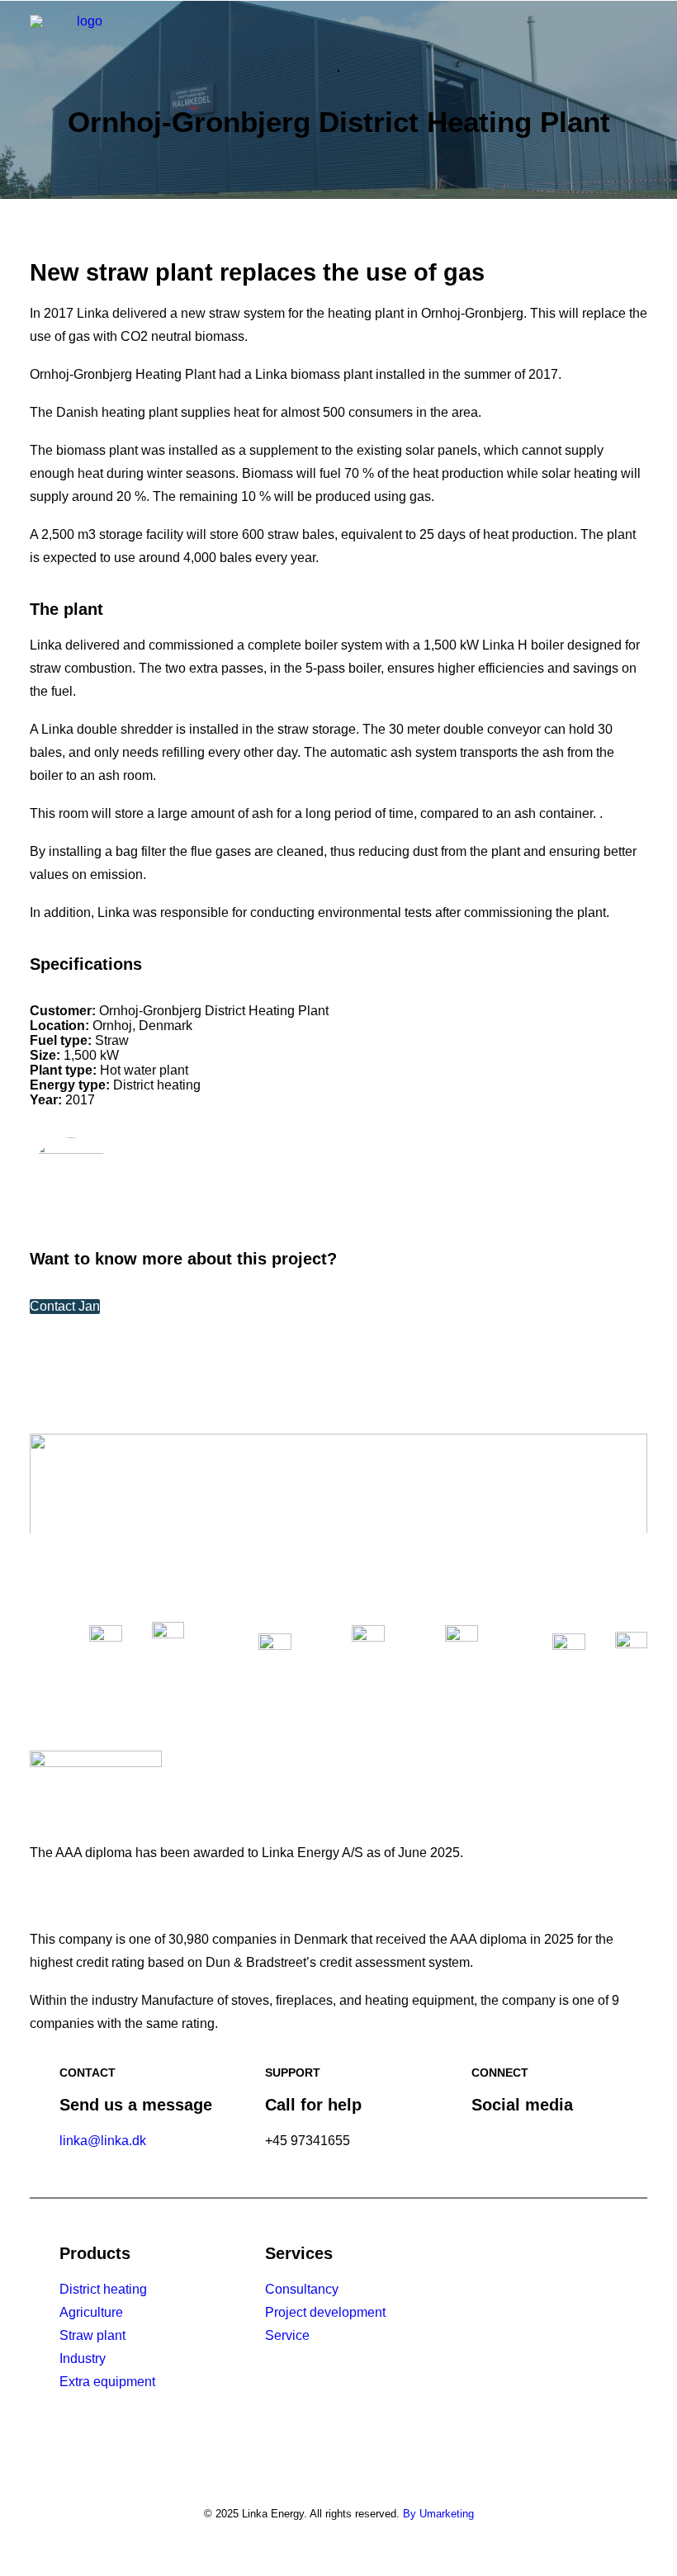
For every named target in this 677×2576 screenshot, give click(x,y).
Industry (83, 2359)
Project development (325, 2312)
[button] (639, 40)
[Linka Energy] (83, 40)
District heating (103, 2289)
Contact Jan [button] (65, 1306)
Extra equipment (107, 2382)
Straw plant (92, 2335)
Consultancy (302, 2289)
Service (287, 2335)
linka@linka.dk (103, 2141)
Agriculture (91, 2312)
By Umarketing (438, 2514)
